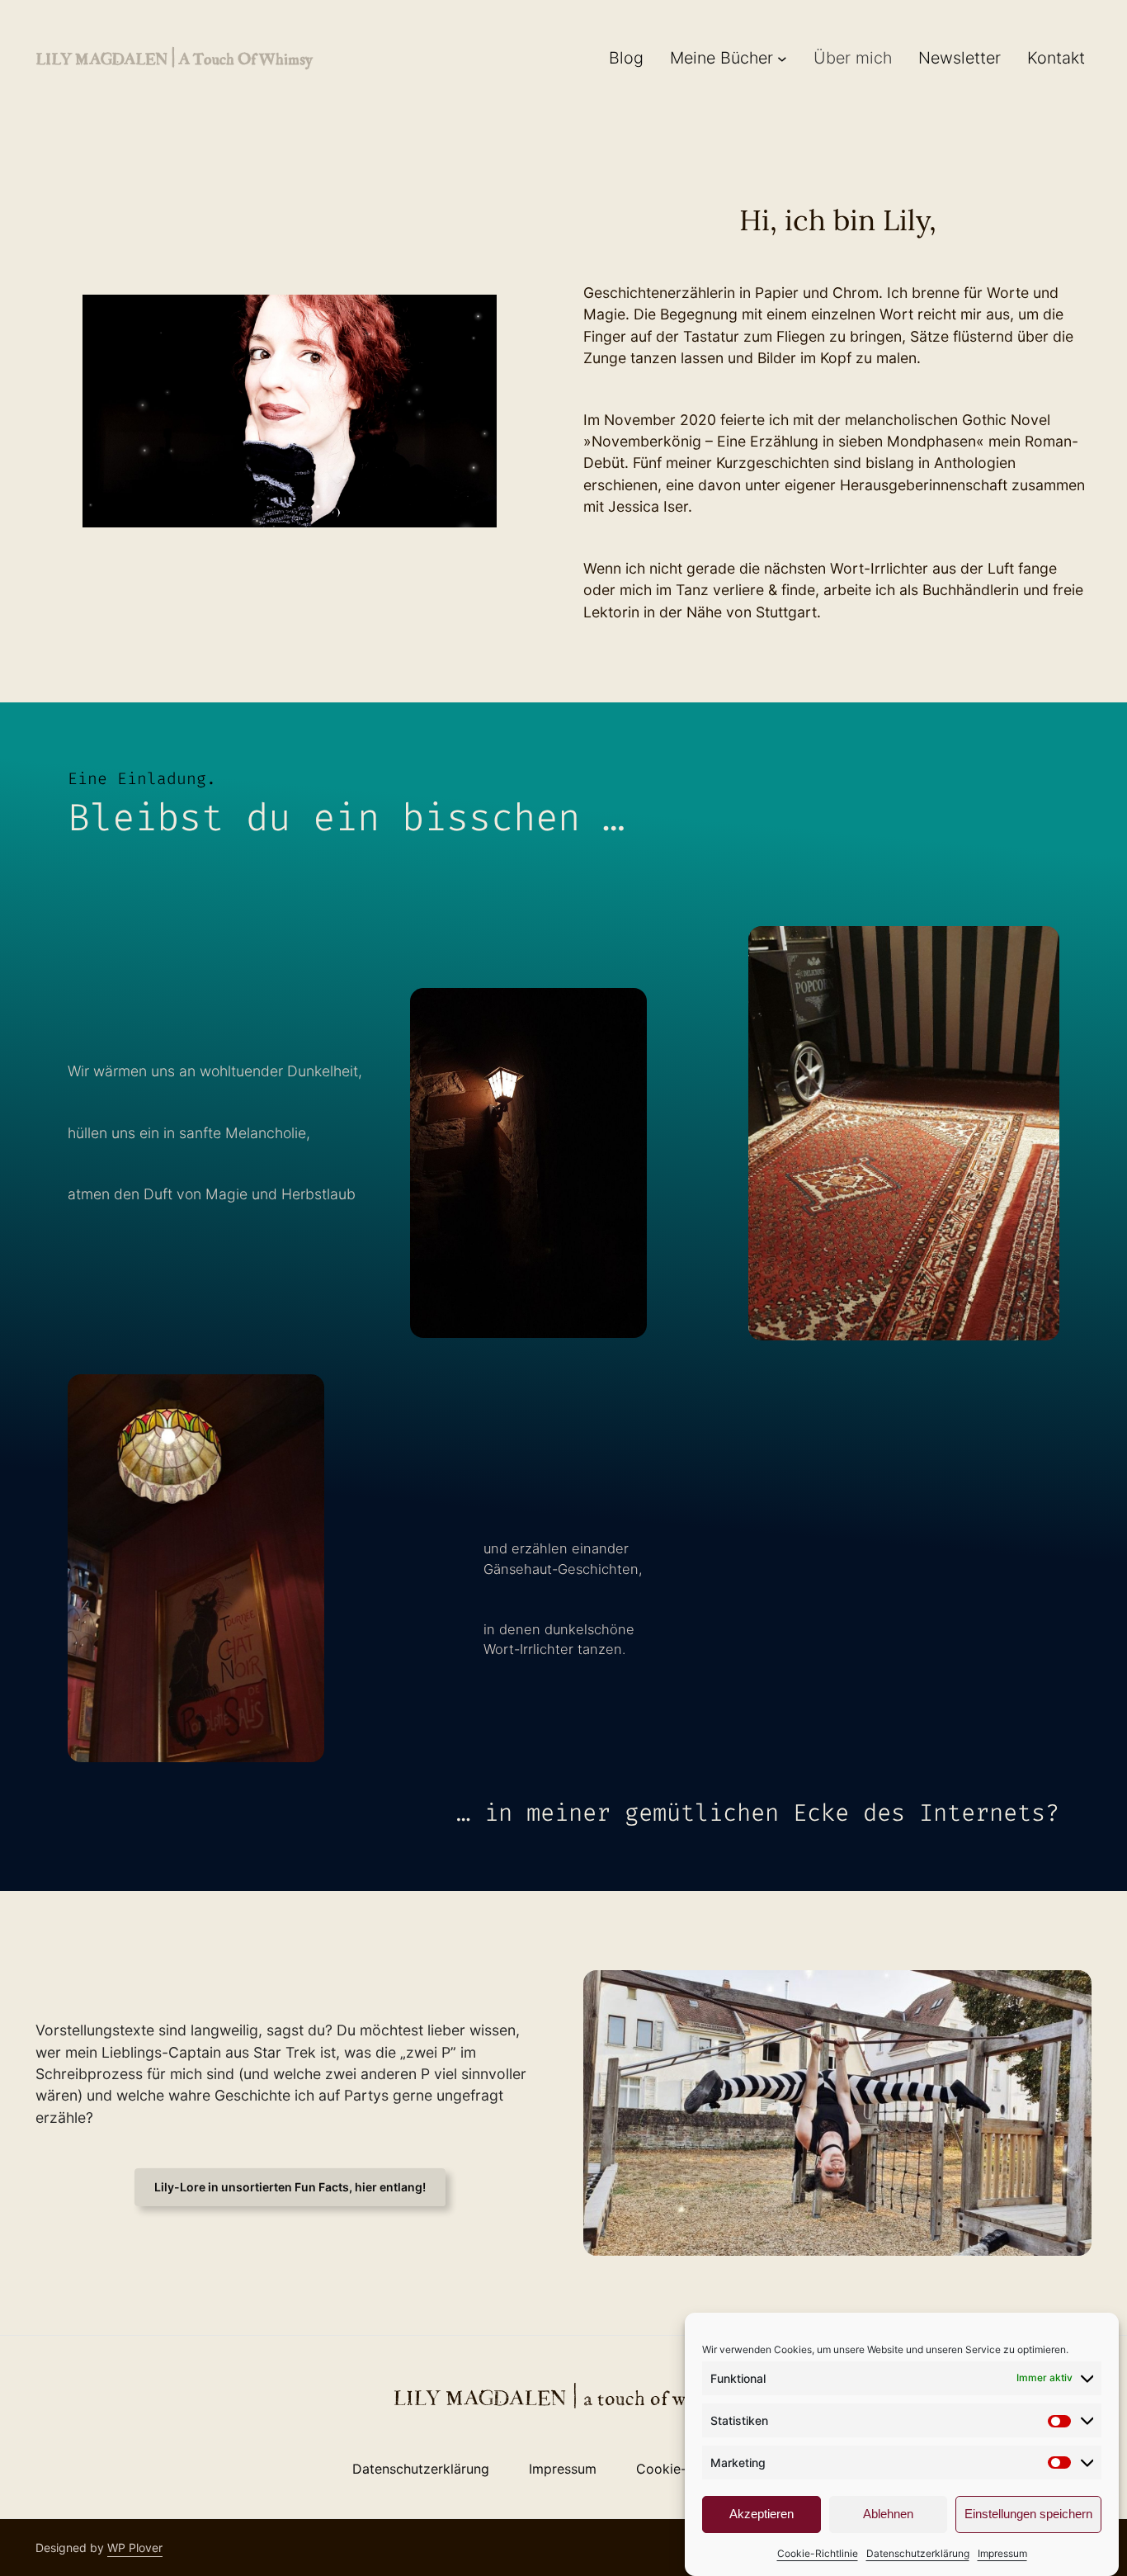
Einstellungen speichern (1028, 2514)
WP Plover (135, 2548)
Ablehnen (888, 2514)
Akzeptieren (762, 2514)
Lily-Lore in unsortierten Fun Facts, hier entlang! (290, 2187)
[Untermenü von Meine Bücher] (782, 59)
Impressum (1002, 2553)
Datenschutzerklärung (918, 2553)
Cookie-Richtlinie (818, 2553)
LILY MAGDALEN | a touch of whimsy (174, 58)
